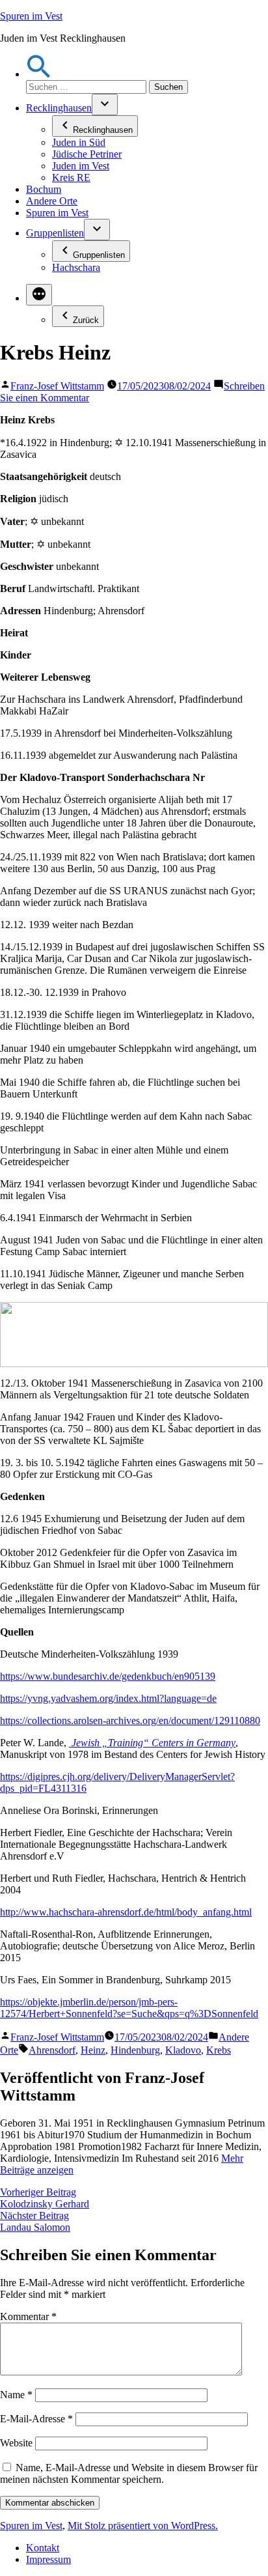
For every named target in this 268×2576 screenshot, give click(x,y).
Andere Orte (52, 201)
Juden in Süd (79, 142)
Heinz (93, 2050)
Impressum (48, 2559)
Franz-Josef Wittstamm (57, 386)
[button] (39, 74)
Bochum (44, 189)
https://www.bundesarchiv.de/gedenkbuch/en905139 (108, 1676)
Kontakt (43, 2548)
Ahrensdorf (52, 2050)
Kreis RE (71, 177)
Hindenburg (135, 2050)
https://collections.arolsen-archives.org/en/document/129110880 (130, 1720)
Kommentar (28, 2316)
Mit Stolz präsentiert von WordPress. (143, 2526)
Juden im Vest (81, 166)
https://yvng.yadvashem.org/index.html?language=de (108, 1698)
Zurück (86, 320)
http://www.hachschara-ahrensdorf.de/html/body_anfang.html (126, 1912)
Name (16, 2395)
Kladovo (183, 2050)
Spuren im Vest (31, 16)
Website (16, 2443)
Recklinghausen (59, 108)
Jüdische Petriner (87, 154)
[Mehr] (39, 295)
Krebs (219, 2050)
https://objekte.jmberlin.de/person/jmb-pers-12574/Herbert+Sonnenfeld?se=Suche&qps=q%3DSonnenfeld (129, 2008)
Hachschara (76, 267)
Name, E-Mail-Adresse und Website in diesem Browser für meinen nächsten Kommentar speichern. (129, 2473)
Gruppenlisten (55, 233)
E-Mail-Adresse (36, 2419)
